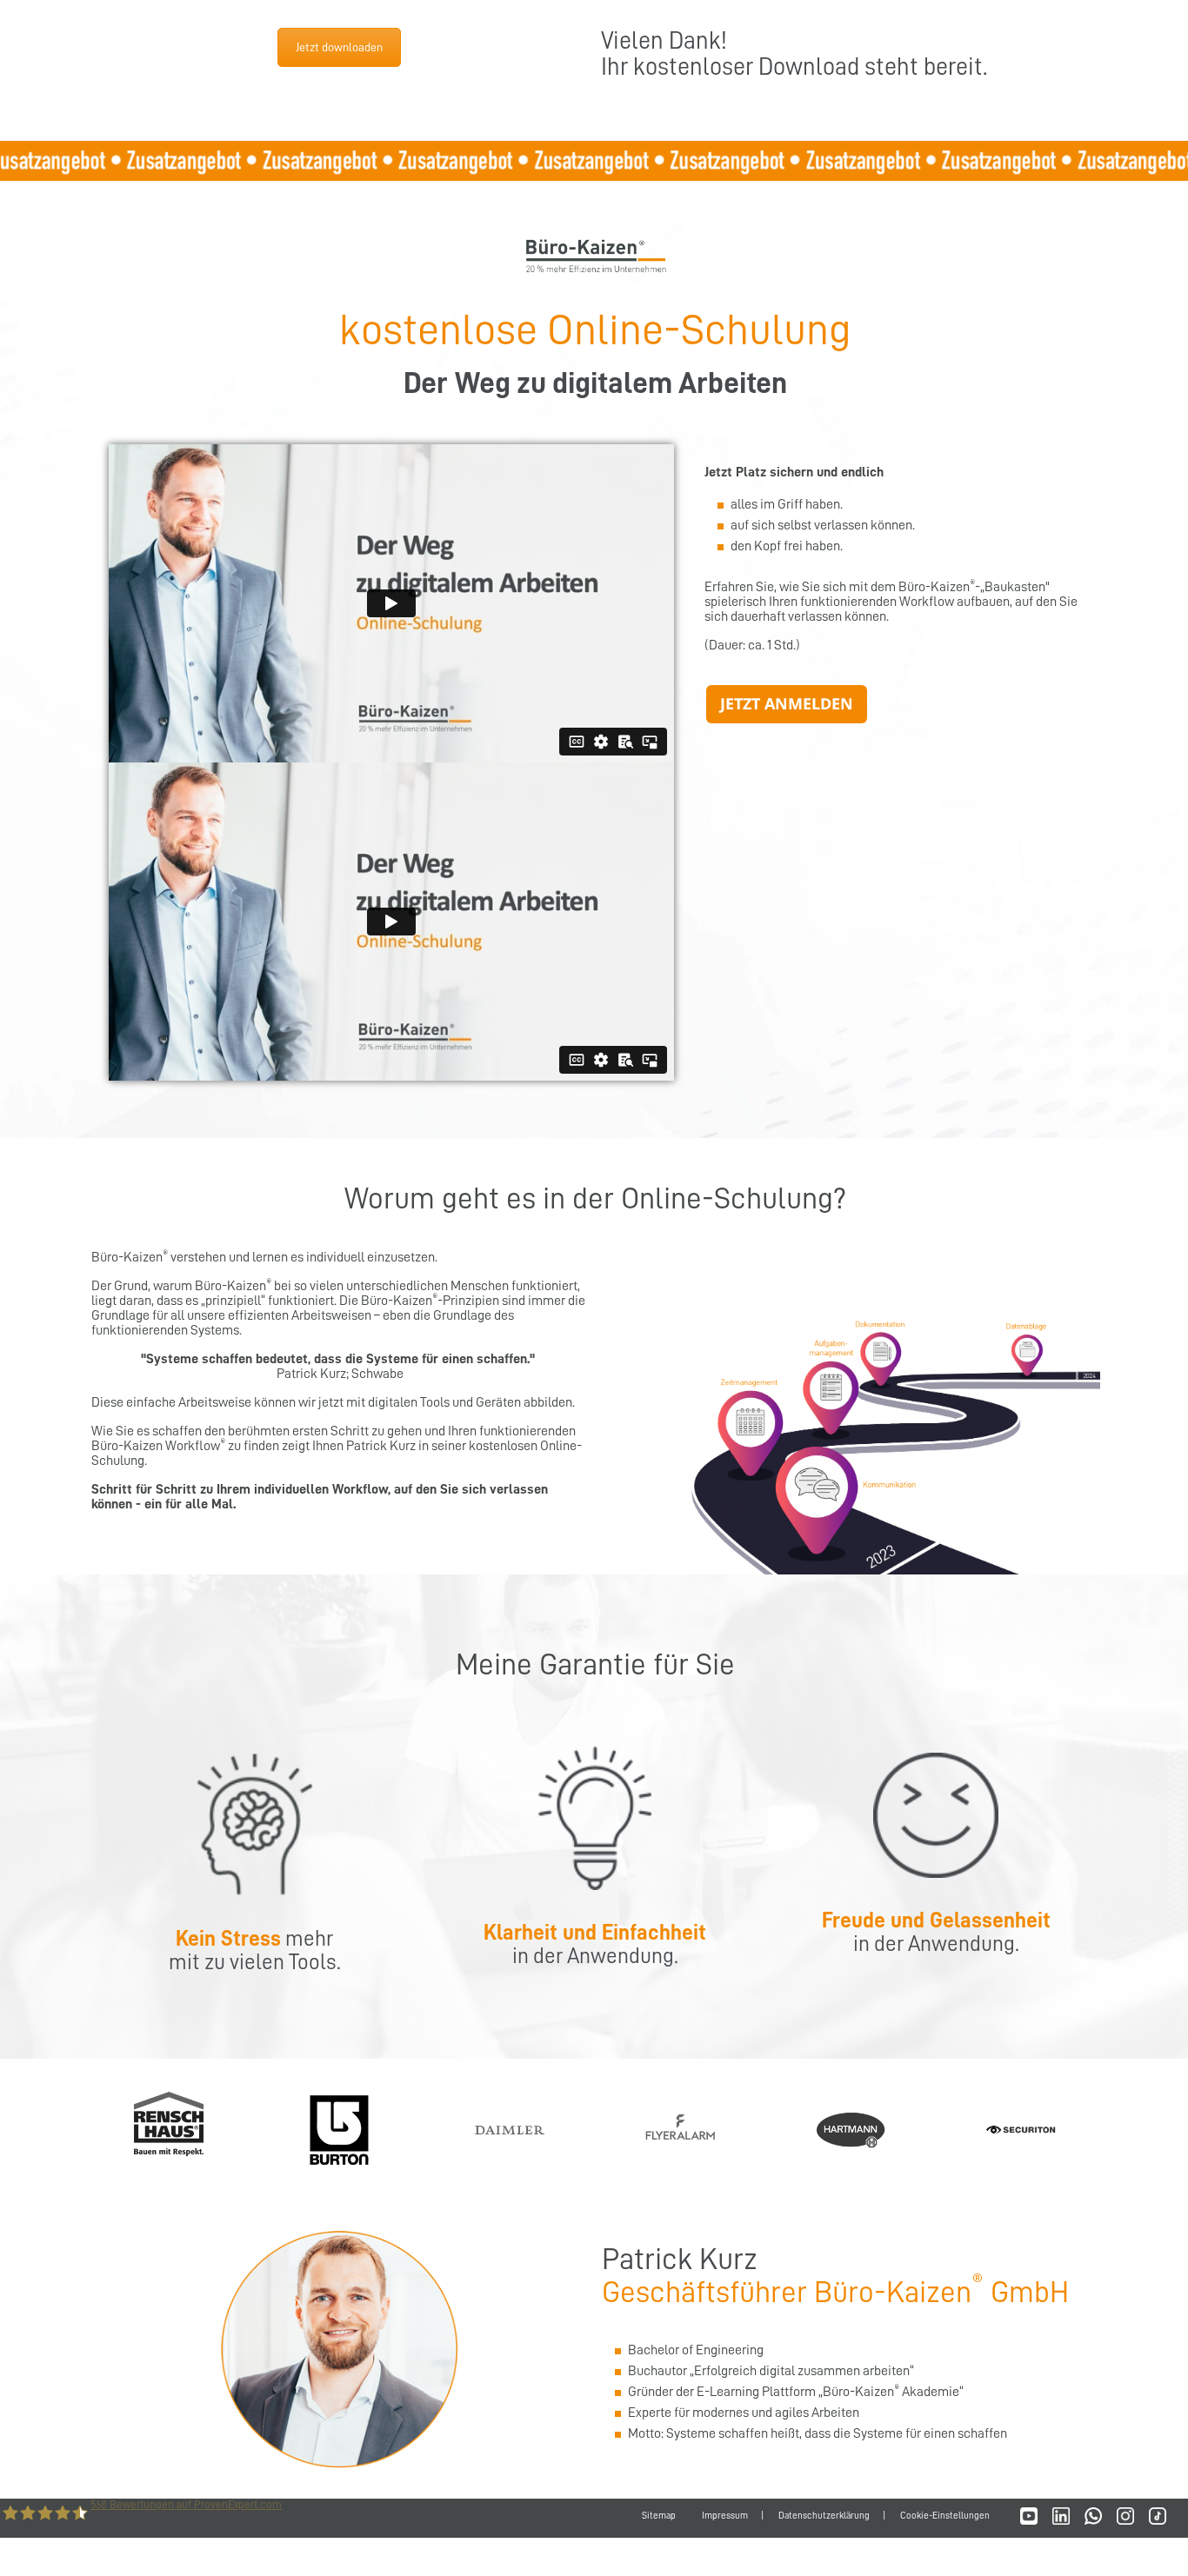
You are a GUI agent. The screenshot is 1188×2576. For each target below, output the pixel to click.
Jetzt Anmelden (787, 703)
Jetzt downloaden (339, 47)
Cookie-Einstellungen (945, 2516)
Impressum (725, 2516)
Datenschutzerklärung (824, 2516)
